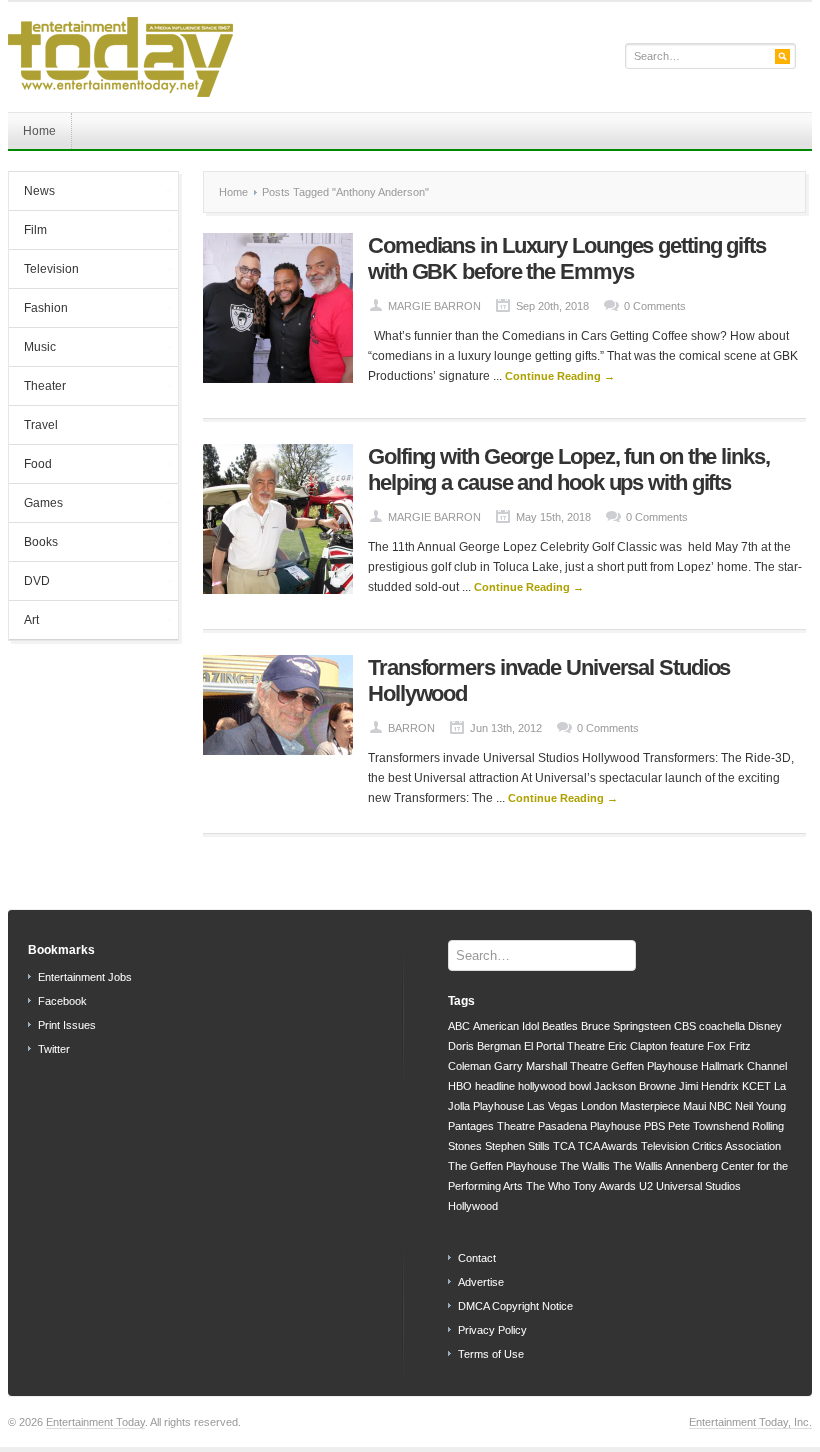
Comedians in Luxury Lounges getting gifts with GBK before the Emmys (567, 258)
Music (32, 349)
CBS (685, 1026)
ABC (459, 1026)
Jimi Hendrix (709, 1086)
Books (33, 544)
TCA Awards (608, 1146)
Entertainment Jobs (85, 977)
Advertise (481, 1282)
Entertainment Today (95, 1422)
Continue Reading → (560, 376)
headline (495, 1086)
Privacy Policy (492, 1330)
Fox (716, 1046)
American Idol (506, 1026)
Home (39, 131)
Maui (694, 1106)
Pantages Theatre (491, 1126)
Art (24, 622)
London (599, 1106)
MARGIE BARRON (434, 306)
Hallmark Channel (744, 1066)
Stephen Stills (517, 1146)
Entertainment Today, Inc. (750, 1422)
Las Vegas (552, 1106)
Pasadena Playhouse (589, 1126)
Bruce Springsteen (626, 1026)
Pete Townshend (708, 1126)
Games (36, 505)
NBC (720, 1106)
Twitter (54, 1049)
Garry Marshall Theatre (551, 1066)
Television (44, 271)
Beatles (560, 1026)
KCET (756, 1086)
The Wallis (585, 1166)
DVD (29, 583)
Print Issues (67, 1025)
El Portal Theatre (564, 1046)
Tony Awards (604, 1186)
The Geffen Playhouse (502, 1166)
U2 (646, 1186)
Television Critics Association (711, 1146)
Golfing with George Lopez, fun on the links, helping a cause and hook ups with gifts (569, 469)
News (32, 193)
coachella (722, 1026)
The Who (548, 1186)
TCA (564, 1146)
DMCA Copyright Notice (515, 1306)
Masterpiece (650, 1106)
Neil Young (760, 1106)
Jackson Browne (635, 1086)
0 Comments (655, 306)
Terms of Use (491, 1354)
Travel (41, 425)
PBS (654, 1126)
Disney (765, 1026)
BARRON (411, 728)
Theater (37, 388)
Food (30, 466)
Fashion (38, 310)
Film (28, 232)
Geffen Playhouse (654, 1066)
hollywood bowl (554, 1086)
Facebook (62, 1001)
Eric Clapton (637, 1046)
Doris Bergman (484, 1046)
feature (687, 1046)
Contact (477, 1258)
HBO (460, 1086)
